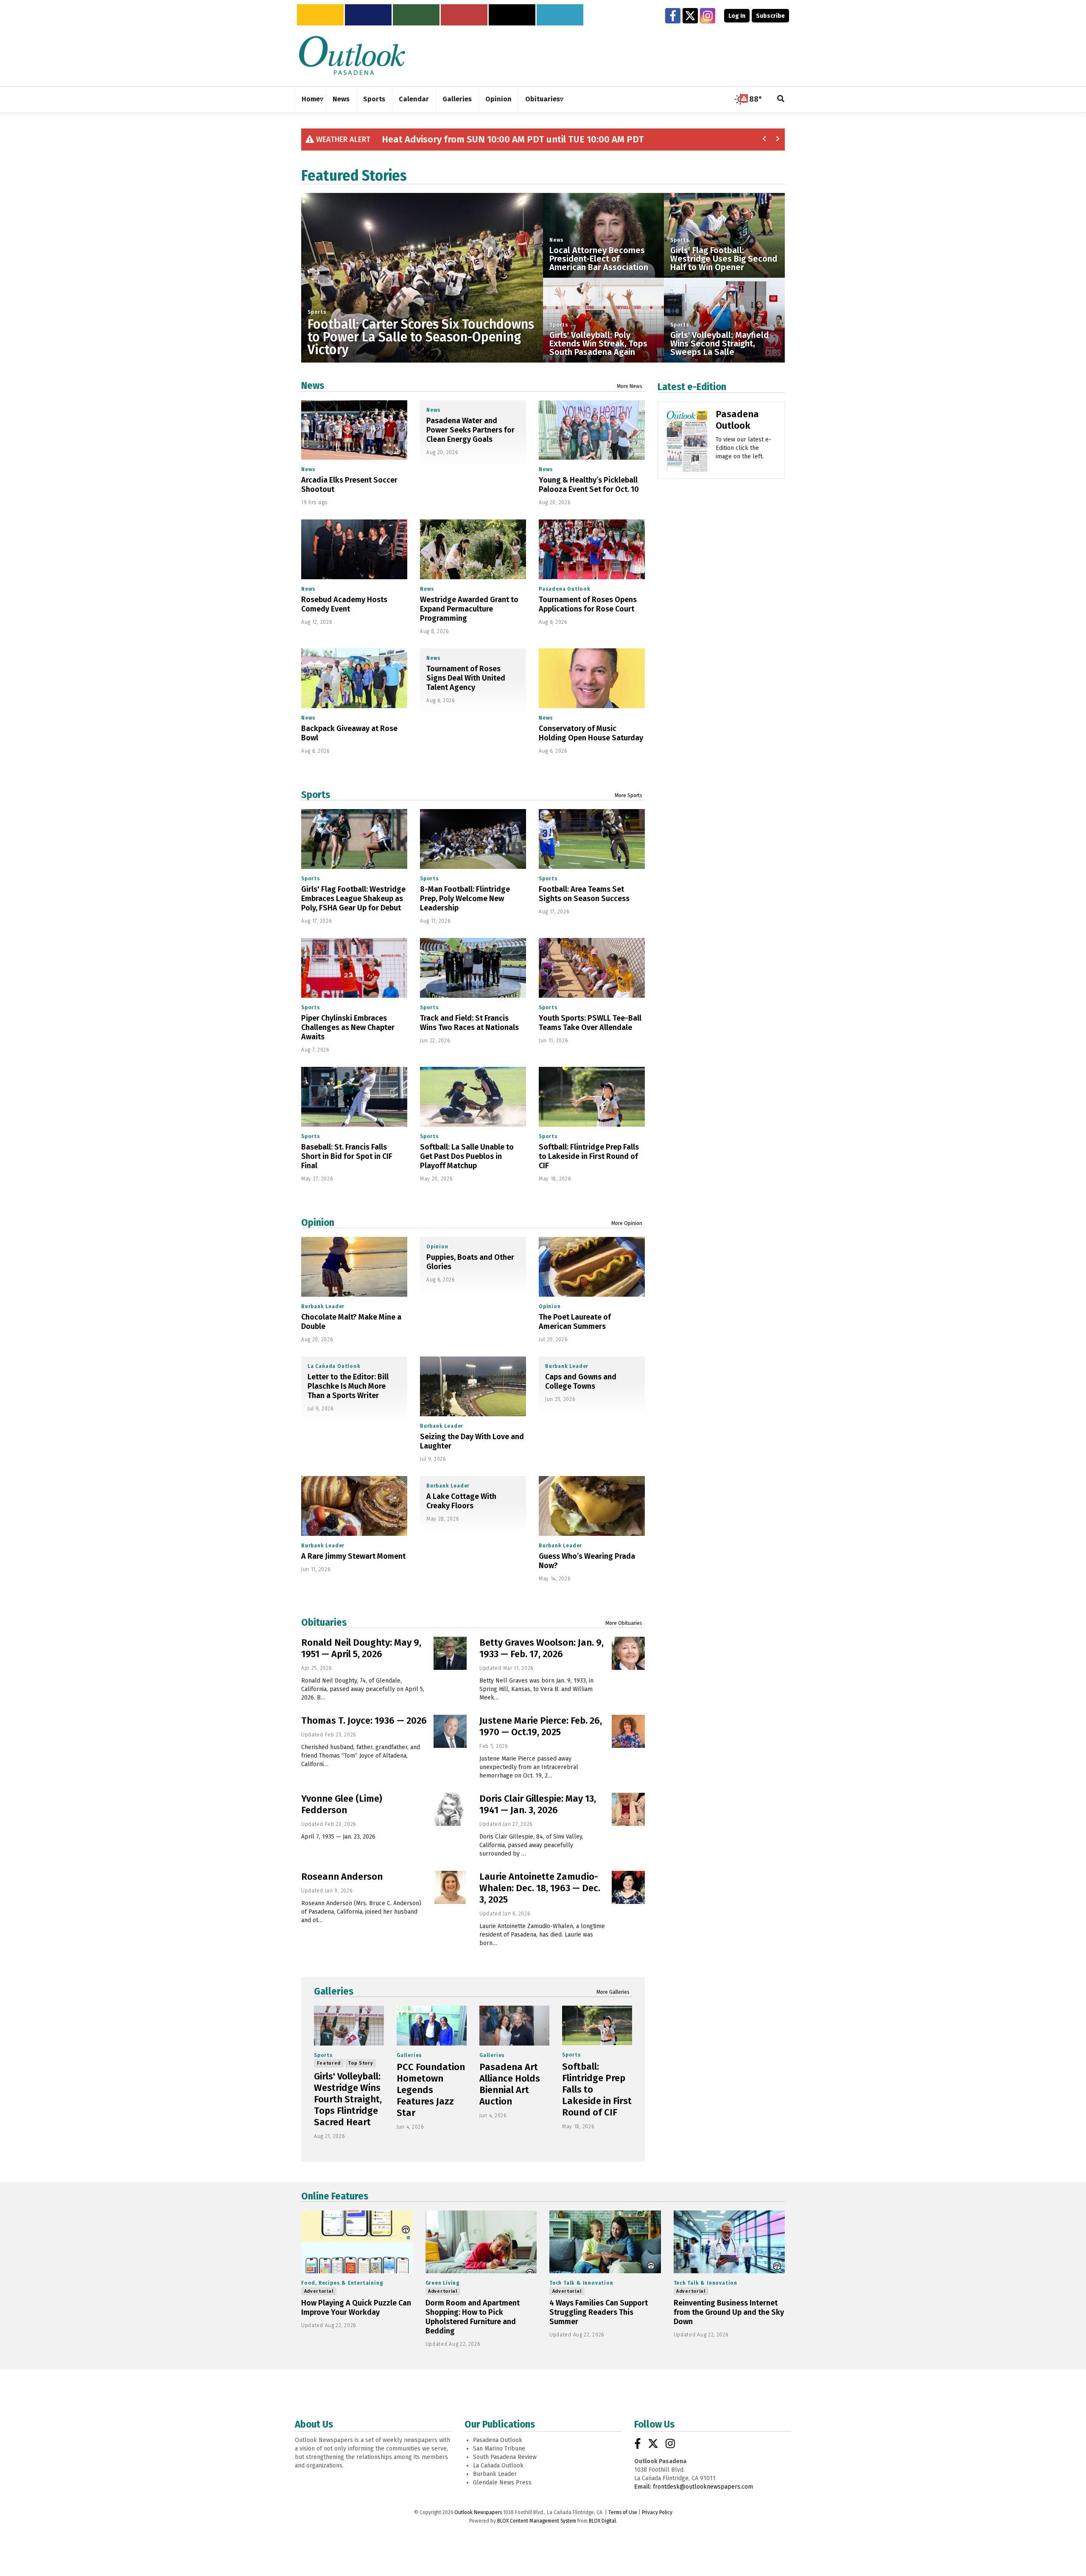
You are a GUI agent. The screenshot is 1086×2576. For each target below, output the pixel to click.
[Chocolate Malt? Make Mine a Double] (354, 1267)
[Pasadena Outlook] (687, 443)
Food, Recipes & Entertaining (342, 2283)
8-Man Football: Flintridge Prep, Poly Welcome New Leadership (465, 899)
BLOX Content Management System (537, 2521)
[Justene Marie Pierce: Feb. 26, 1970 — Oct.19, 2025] (628, 1731)
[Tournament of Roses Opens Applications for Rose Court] (592, 549)
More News (630, 386)
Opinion (318, 1222)
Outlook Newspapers (478, 2512)
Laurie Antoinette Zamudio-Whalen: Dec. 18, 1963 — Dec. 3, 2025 (540, 1888)
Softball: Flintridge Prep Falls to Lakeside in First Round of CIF (589, 1156)
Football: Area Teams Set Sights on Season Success (584, 894)
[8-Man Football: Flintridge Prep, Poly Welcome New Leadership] (473, 839)
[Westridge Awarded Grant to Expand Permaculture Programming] (473, 549)
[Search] (781, 99)
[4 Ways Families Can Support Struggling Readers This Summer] (605, 2242)
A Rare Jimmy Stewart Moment (353, 1556)
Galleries (334, 1991)
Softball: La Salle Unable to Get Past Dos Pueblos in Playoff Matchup (467, 1156)
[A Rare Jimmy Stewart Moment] (354, 1506)
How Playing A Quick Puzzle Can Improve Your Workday (356, 2308)
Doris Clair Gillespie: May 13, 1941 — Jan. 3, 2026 (538, 1804)
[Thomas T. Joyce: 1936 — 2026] (450, 1731)
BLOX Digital (602, 2521)
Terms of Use (623, 2512)
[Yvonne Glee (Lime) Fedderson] (450, 1809)
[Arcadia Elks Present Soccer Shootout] (354, 430)
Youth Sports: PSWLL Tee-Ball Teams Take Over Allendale (590, 1023)
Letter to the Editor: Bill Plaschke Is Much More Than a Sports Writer (348, 1386)
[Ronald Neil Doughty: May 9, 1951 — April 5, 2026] (450, 1653)
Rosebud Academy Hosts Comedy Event (344, 604)
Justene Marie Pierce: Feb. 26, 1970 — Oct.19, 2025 (541, 1726)
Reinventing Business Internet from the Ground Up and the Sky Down (729, 2312)
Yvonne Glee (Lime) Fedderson (342, 1804)
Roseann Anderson (342, 1877)
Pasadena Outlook (565, 589)
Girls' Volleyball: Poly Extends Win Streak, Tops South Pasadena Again (598, 343)
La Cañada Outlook (334, 1366)
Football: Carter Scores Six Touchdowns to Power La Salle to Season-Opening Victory (421, 337)
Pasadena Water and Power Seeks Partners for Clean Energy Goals (470, 430)
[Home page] (352, 55)
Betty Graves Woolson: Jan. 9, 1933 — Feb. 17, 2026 (542, 1648)
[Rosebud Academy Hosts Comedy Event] (354, 549)
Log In (737, 16)
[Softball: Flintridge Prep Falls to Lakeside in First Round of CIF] (592, 1097)
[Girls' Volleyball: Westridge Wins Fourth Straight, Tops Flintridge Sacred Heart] (349, 2025)
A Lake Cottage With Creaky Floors (461, 1501)
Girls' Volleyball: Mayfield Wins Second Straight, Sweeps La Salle (719, 343)
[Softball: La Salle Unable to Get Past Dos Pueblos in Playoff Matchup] (473, 1097)
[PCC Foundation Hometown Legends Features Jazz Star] (432, 2025)
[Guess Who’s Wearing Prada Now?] (592, 1506)
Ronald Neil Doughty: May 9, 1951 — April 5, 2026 (361, 1648)
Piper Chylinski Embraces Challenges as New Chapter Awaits (348, 1027)
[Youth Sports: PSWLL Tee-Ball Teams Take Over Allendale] (592, 968)
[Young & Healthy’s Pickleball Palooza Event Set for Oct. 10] (592, 430)
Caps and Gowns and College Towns (581, 1381)
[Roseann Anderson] (450, 1887)
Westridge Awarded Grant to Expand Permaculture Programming (469, 609)
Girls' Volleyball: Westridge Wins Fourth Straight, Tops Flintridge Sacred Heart (348, 2099)
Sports (317, 312)
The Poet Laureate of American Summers (575, 1322)
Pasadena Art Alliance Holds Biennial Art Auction (510, 2084)
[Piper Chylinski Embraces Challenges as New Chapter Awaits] (354, 968)
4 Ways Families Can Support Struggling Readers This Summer (599, 2312)
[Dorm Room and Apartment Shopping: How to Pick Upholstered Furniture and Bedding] (481, 2242)
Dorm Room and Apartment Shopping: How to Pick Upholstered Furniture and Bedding (473, 2317)
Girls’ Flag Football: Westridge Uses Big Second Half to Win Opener (724, 259)
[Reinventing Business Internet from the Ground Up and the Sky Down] (729, 2242)
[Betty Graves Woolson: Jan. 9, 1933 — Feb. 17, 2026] (628, 1653)
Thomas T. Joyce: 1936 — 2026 (364, 1721)
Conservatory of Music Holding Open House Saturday (591, 733)
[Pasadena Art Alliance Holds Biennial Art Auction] (514, 2025)
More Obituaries (624, 1623)
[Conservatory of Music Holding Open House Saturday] (592, 678)
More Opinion (627, 1223)
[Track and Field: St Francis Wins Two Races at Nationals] (473, 968)
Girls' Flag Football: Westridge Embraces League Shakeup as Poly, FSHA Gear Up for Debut (353, 899)
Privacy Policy (657, 2512)
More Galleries (613, 1992)
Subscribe (770, 16)
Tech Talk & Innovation (581, 2283)
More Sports (628, 795)
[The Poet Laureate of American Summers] (592, 1267)
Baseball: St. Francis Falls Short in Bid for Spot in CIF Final (347, 1156)
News (557, 240)
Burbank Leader (323, 1306)
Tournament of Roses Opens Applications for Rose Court (588, 604)
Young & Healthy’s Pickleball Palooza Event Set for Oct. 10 (589, 485)
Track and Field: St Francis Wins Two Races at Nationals (469, 1023)
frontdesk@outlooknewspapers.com (703, 2487)
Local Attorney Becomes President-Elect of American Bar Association (599, 259)
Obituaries (324, 1622)
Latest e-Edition (692, 387)
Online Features (335, 2196)
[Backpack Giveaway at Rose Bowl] (354, 678)
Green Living (443, 2283)
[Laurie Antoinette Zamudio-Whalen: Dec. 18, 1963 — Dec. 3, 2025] (628, 1887)
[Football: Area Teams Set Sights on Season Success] (592, 839)
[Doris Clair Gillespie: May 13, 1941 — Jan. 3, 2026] (628, 1809)
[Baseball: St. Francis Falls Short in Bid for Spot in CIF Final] (354, 1097)
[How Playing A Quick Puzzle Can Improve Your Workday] (357, 2242)
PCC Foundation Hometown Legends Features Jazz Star (431, 2090)
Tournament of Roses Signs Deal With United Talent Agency (466, 678)
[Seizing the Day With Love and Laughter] (473, 1386)
